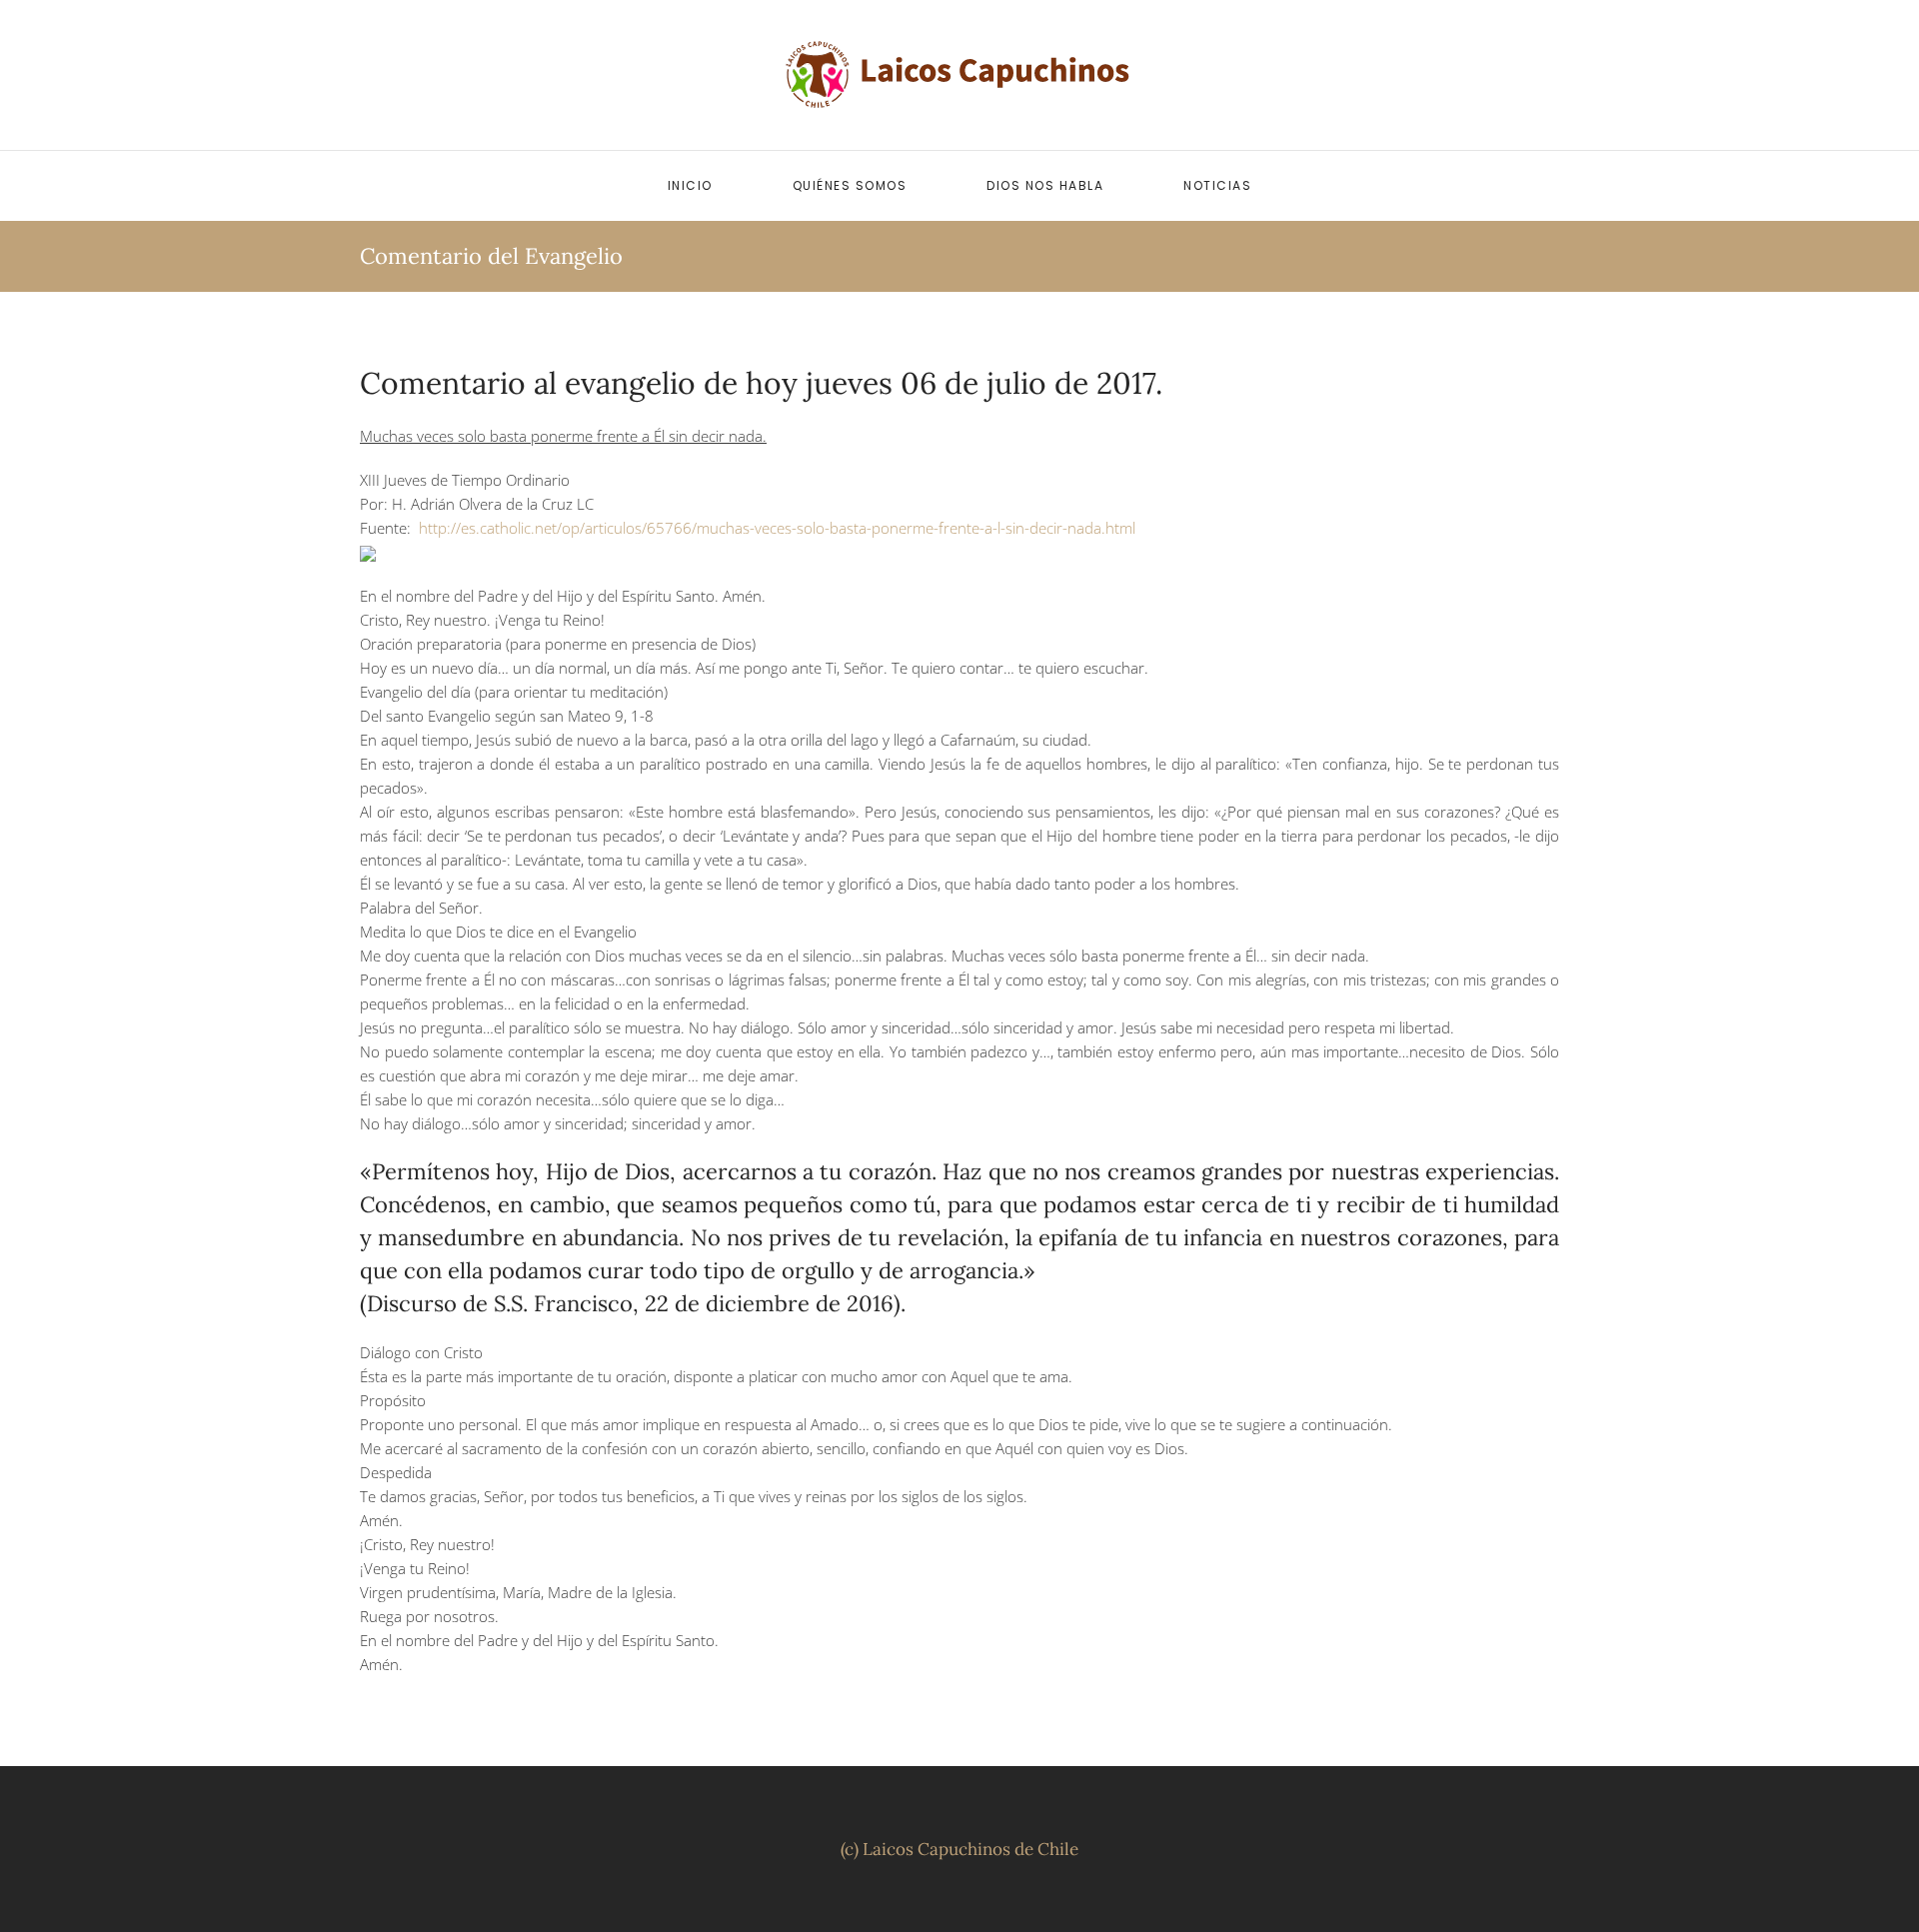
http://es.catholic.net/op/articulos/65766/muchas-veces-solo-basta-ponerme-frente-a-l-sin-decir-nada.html (777, 528)
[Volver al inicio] (959, 75)
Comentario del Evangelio (491, 256)
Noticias (1217, 185)
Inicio (690, 185)
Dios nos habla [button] (1045, 185)
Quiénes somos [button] (850, 185)
